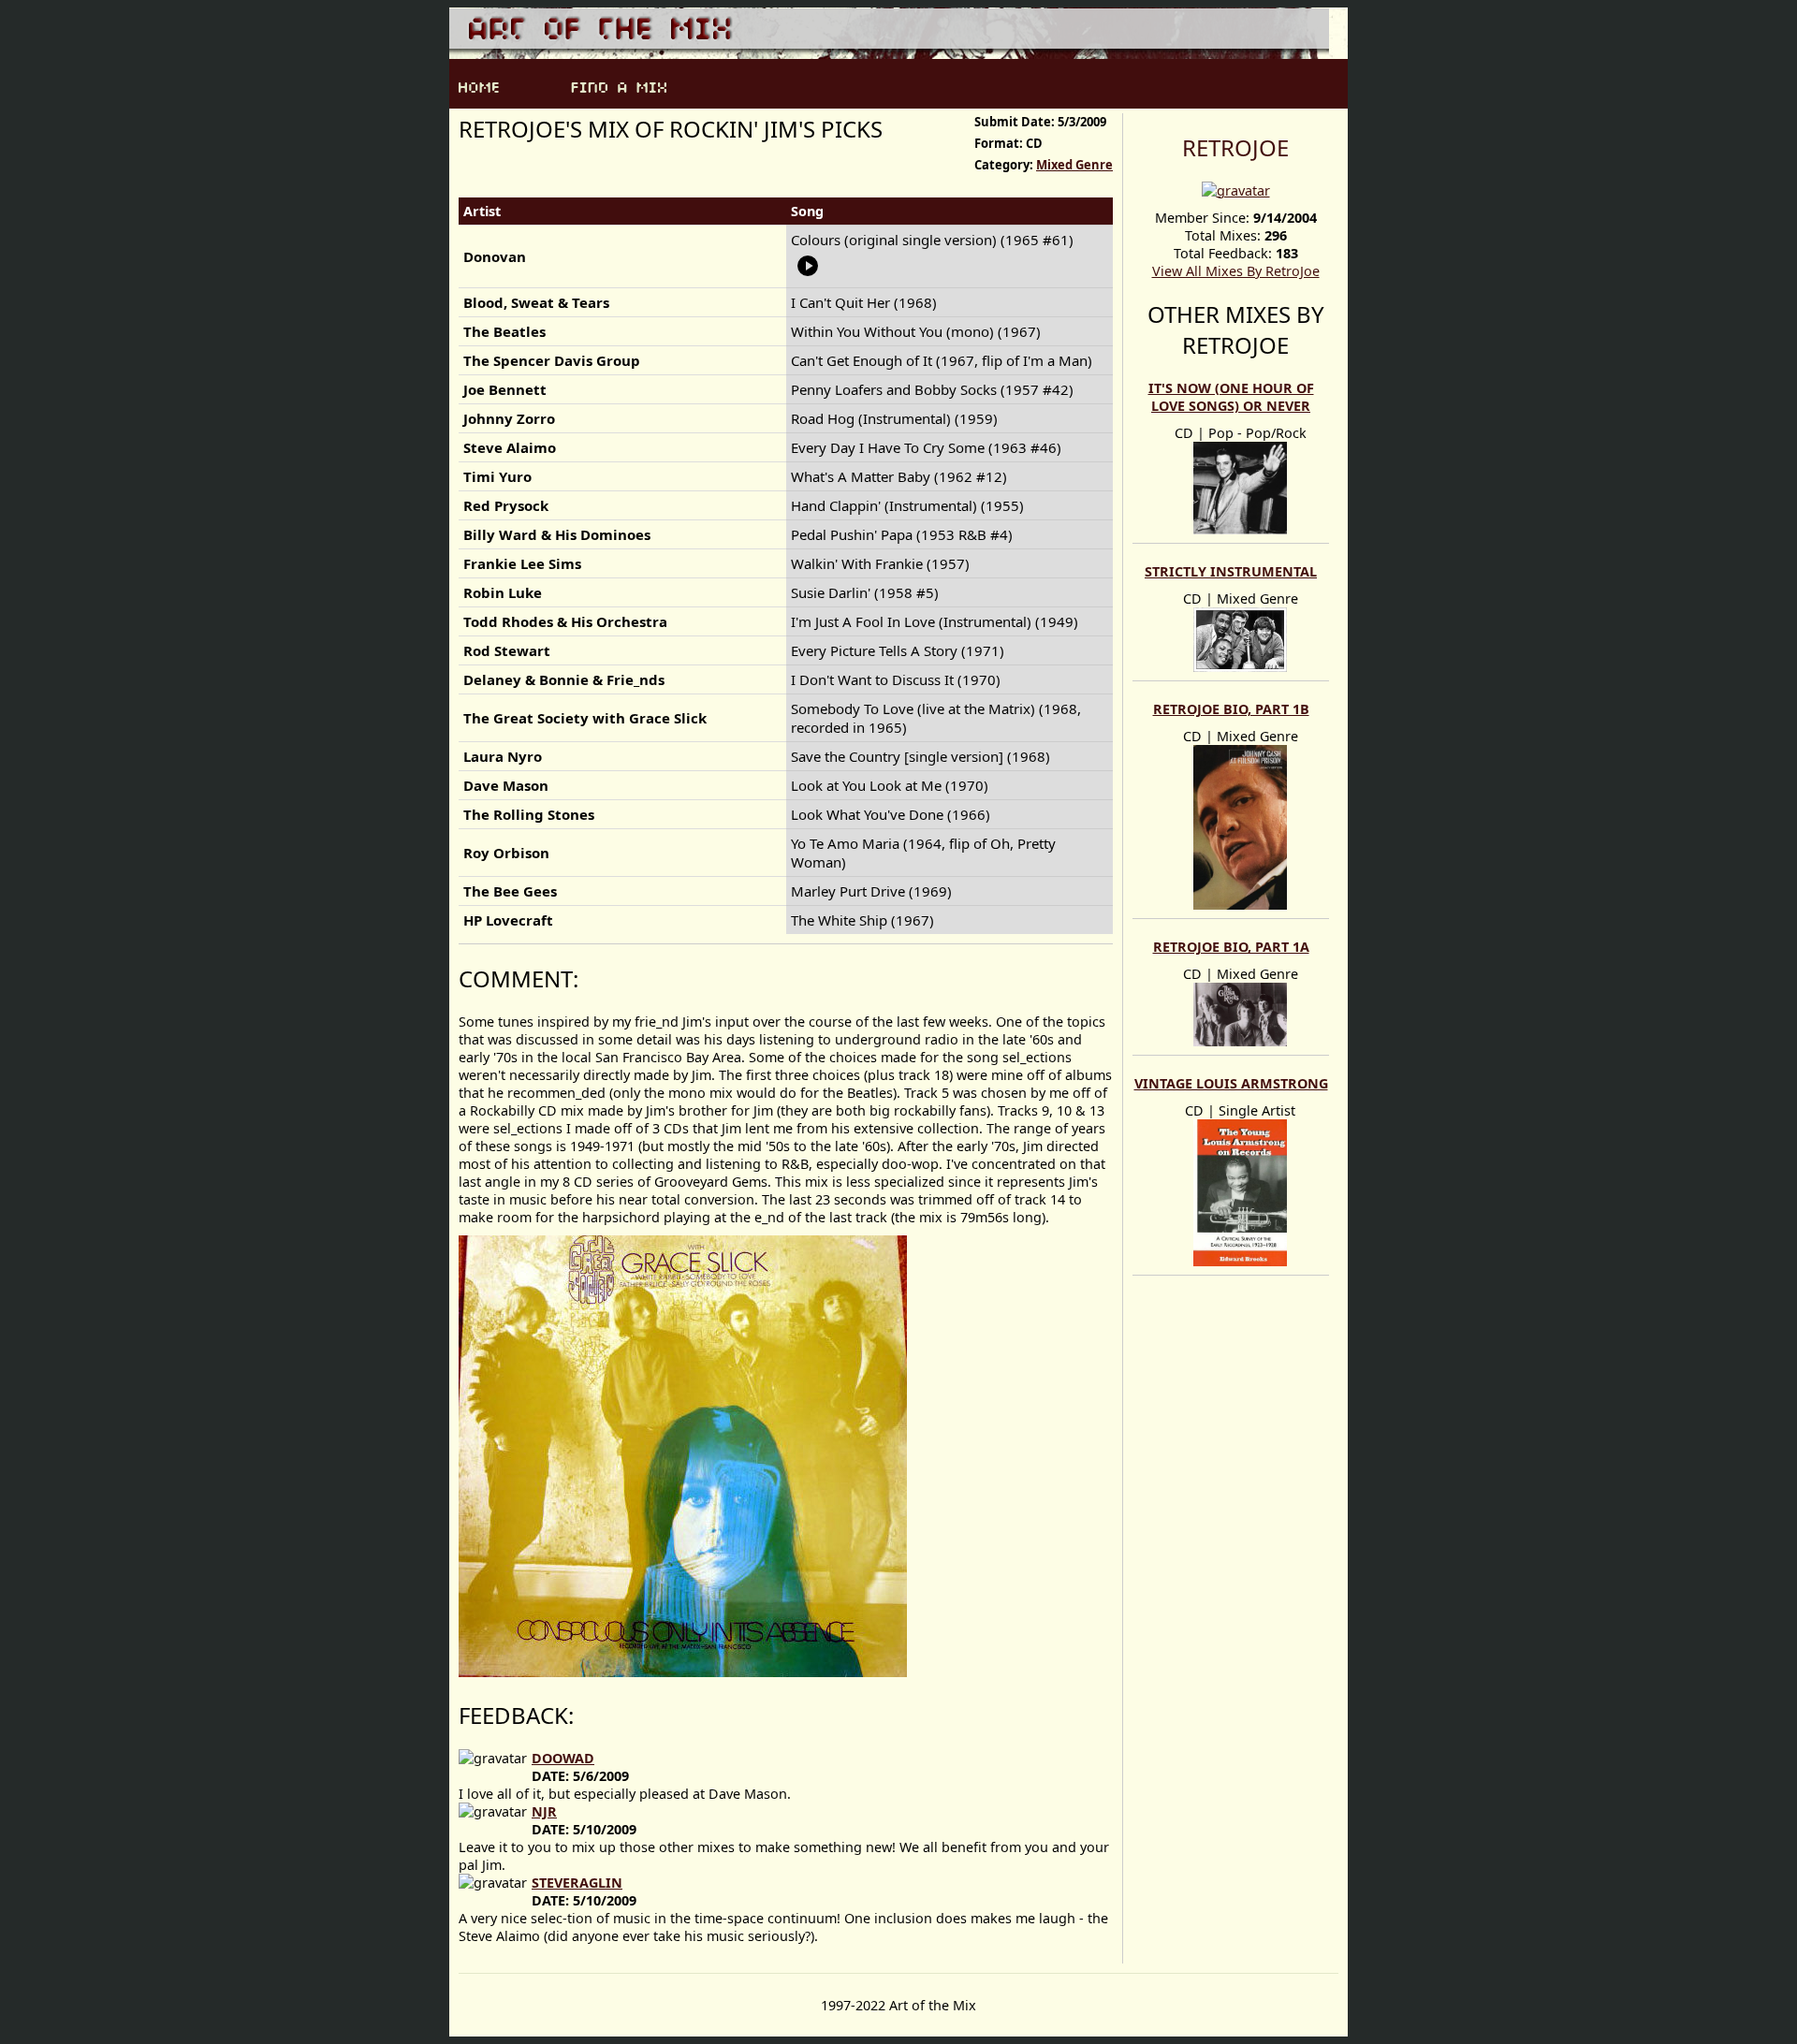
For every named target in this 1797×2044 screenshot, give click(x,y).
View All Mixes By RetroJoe (1236, 271)
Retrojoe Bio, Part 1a (1231, 947)
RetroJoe (1235, 147)
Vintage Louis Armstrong (1231, 1083)
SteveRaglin (577, 1883)
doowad (563, 1758)
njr (544, 1811)
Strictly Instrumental (1231, 571)
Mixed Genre (1074, 165)
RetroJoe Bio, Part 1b (1231, 709)
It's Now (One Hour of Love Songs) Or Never (1231, 397)
